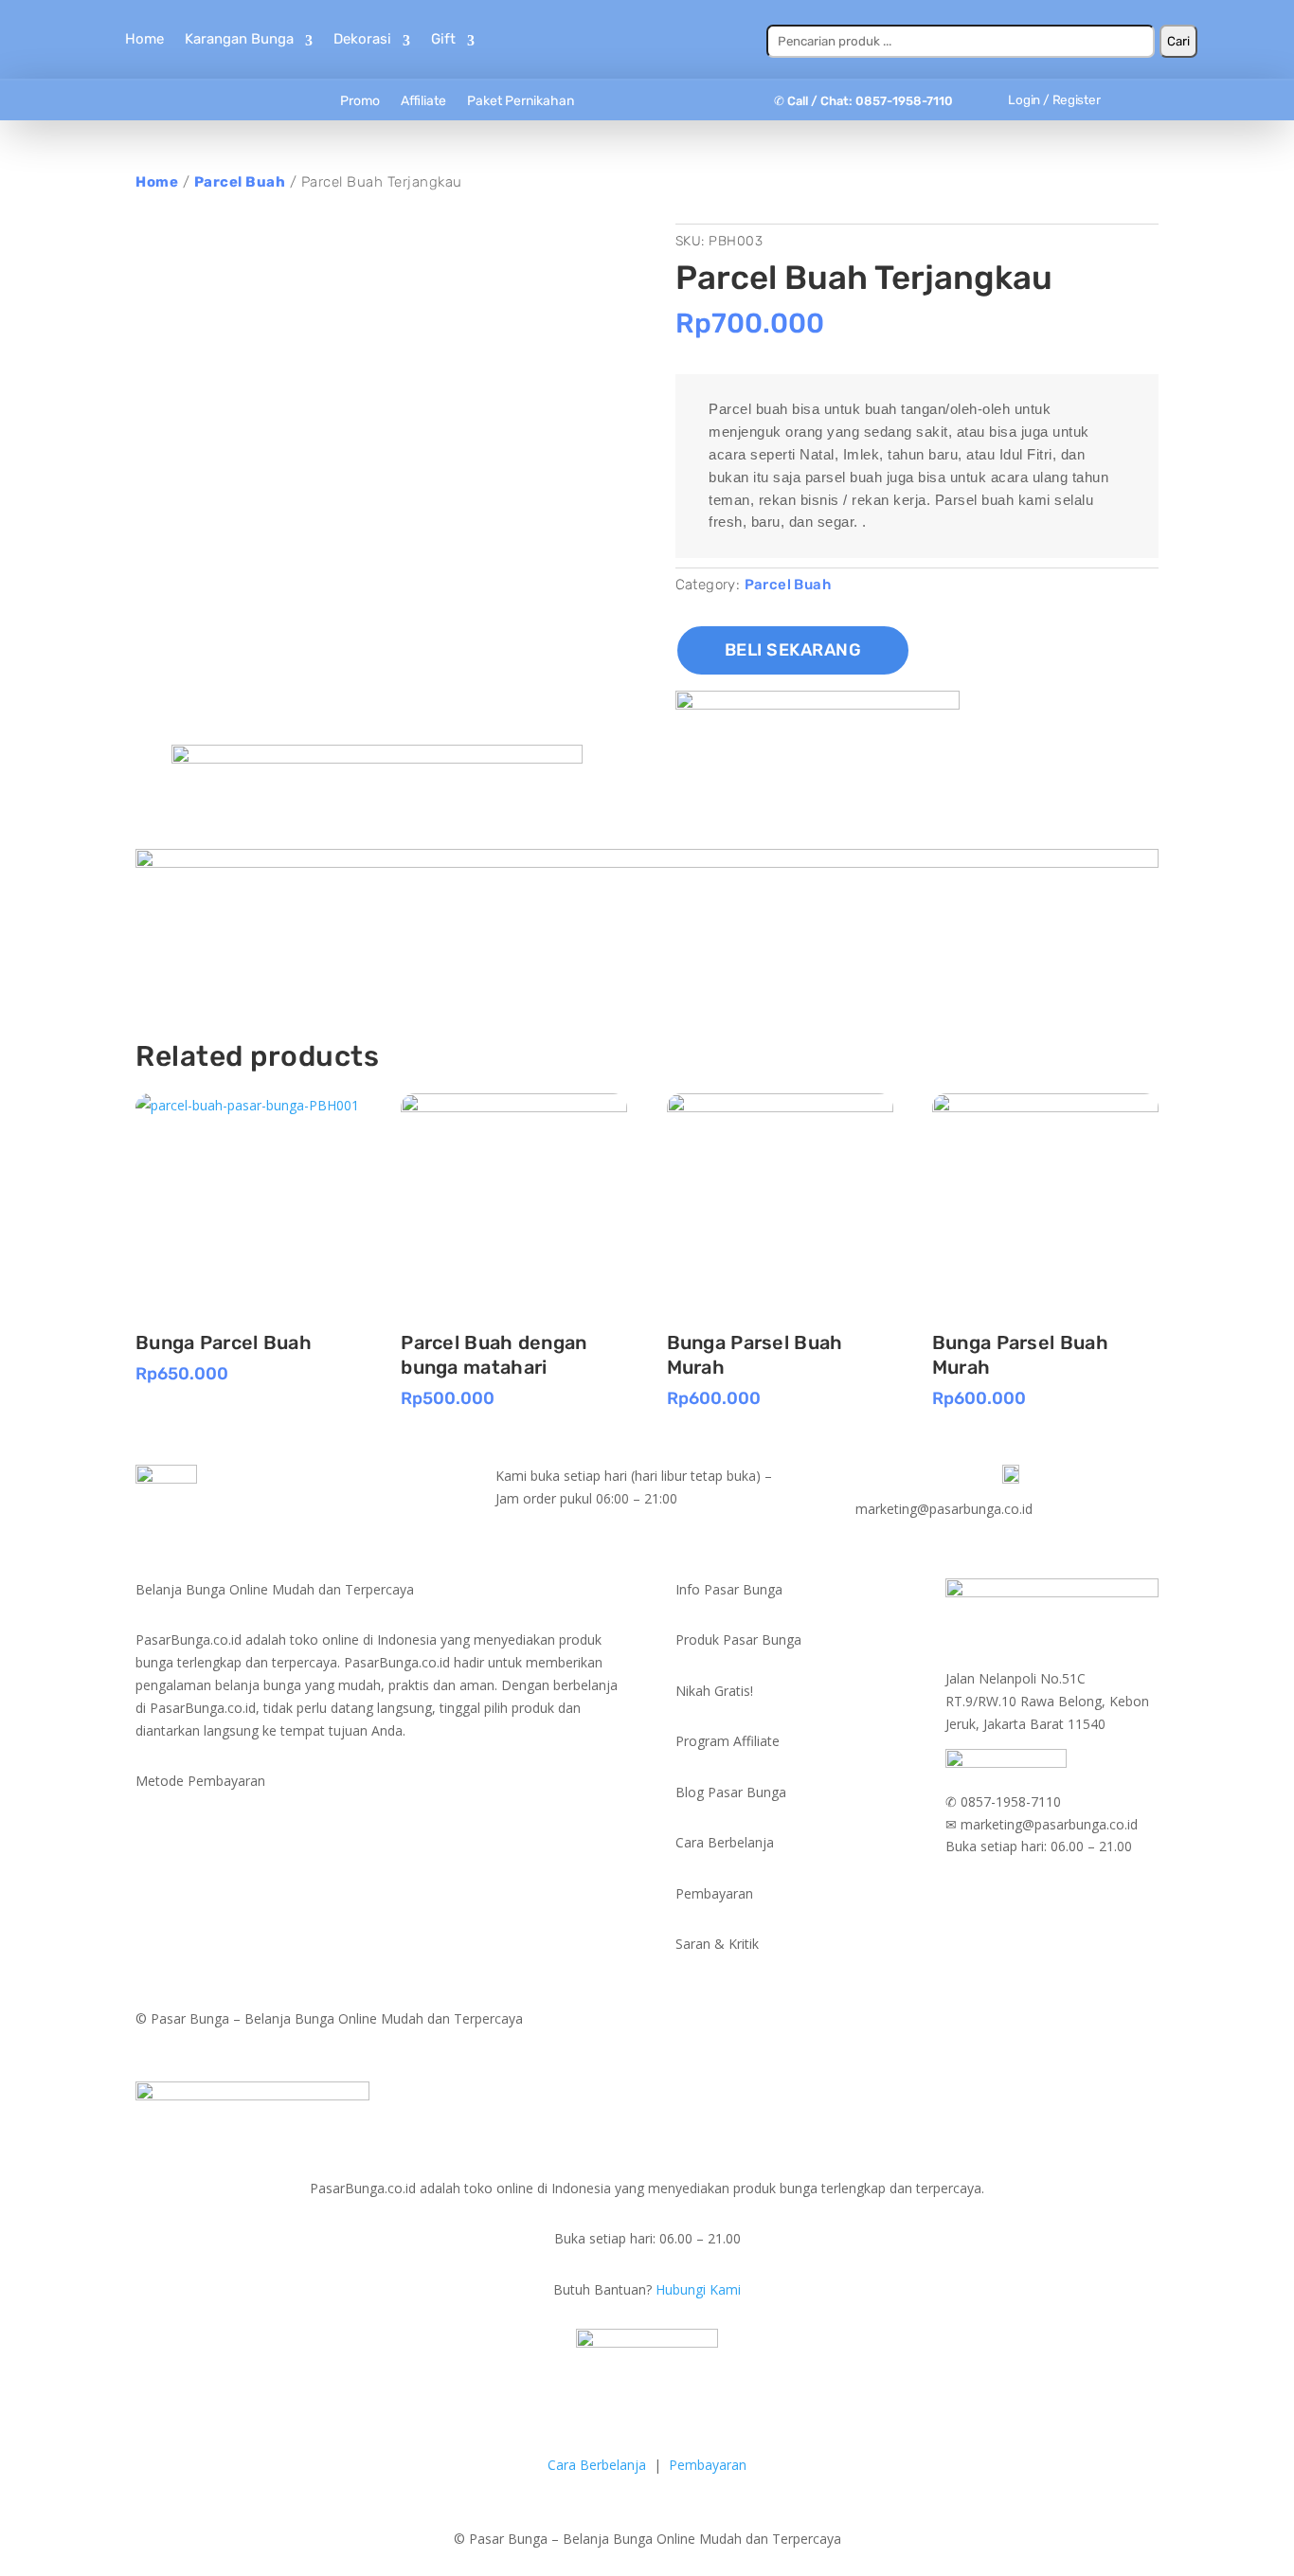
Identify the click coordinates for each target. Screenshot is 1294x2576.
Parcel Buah (240, 182)
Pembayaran (708, 2465)
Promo (360, 101)
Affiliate (423, 101)
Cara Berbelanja (597, 2465)
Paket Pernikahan (521, 101)
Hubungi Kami (698, 2289)
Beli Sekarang (793, 650)
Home (144, 39)
